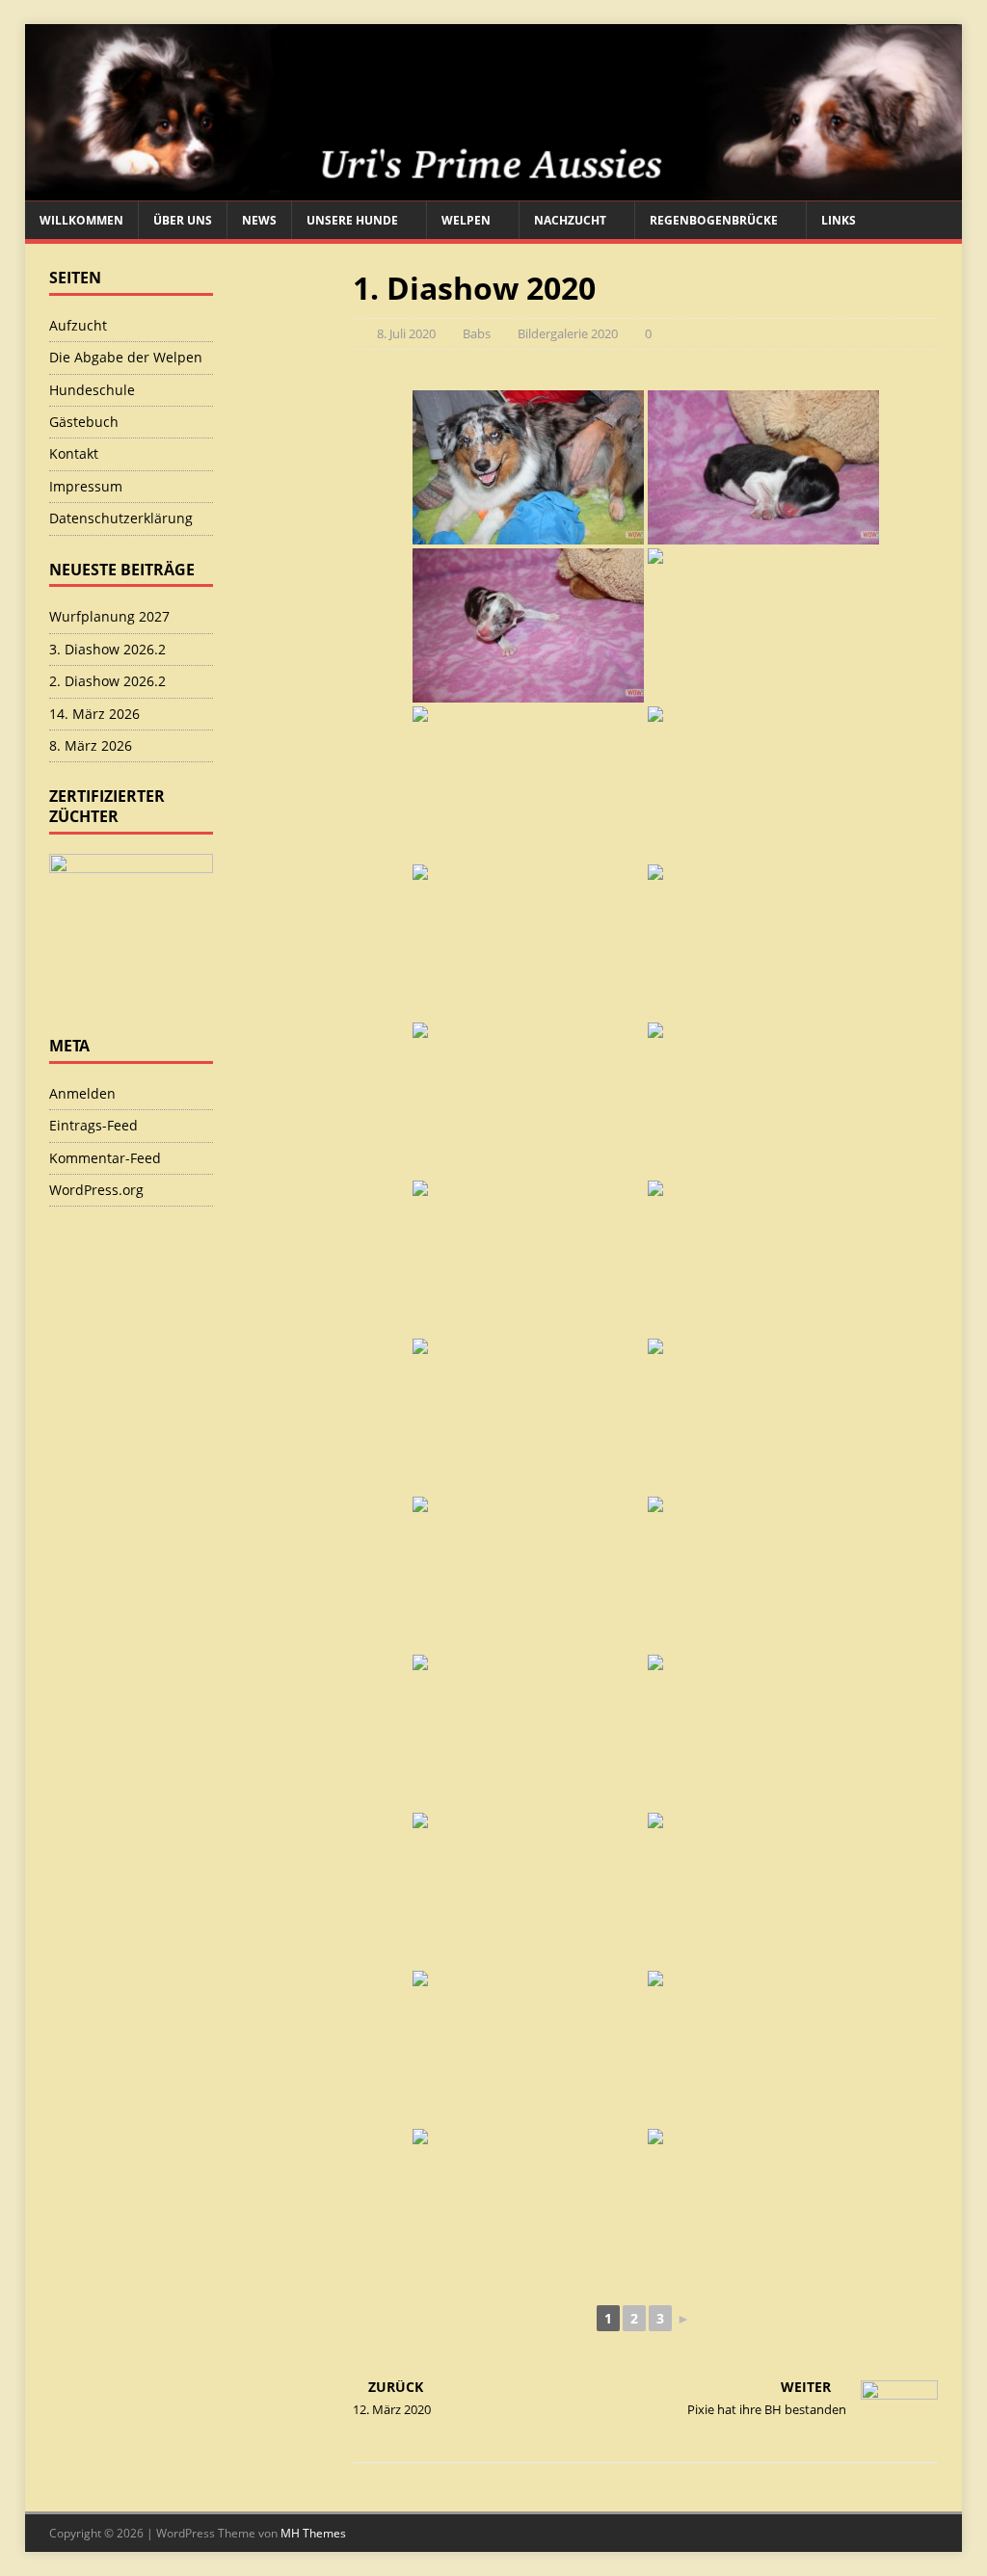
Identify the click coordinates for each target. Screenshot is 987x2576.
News (259, 220)
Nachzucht (570, 220)
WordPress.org (96, 1190)
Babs (477, 333)
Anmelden (82, 1093)
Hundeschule (92, 390)
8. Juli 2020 (406, 333)
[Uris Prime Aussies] (494, 190)
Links (839, 220)
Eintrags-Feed (93, 1125)
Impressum (86, 486)
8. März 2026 (91, 745)
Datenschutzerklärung (121, 518)
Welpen (466, 220)
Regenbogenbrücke (714, 220)
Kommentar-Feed (105, 1158)
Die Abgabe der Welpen (126, 357)
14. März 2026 (94, 714)
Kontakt (74, 453)
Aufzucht (78, 325)
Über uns (183, 220)
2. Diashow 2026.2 (107, 681)
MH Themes (313, 2533)
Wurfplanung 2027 (109, 616)
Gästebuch (84, 422)
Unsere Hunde (352, 220)
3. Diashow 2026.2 (107, 649)
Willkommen (81, 220)
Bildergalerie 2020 (568, 333)
